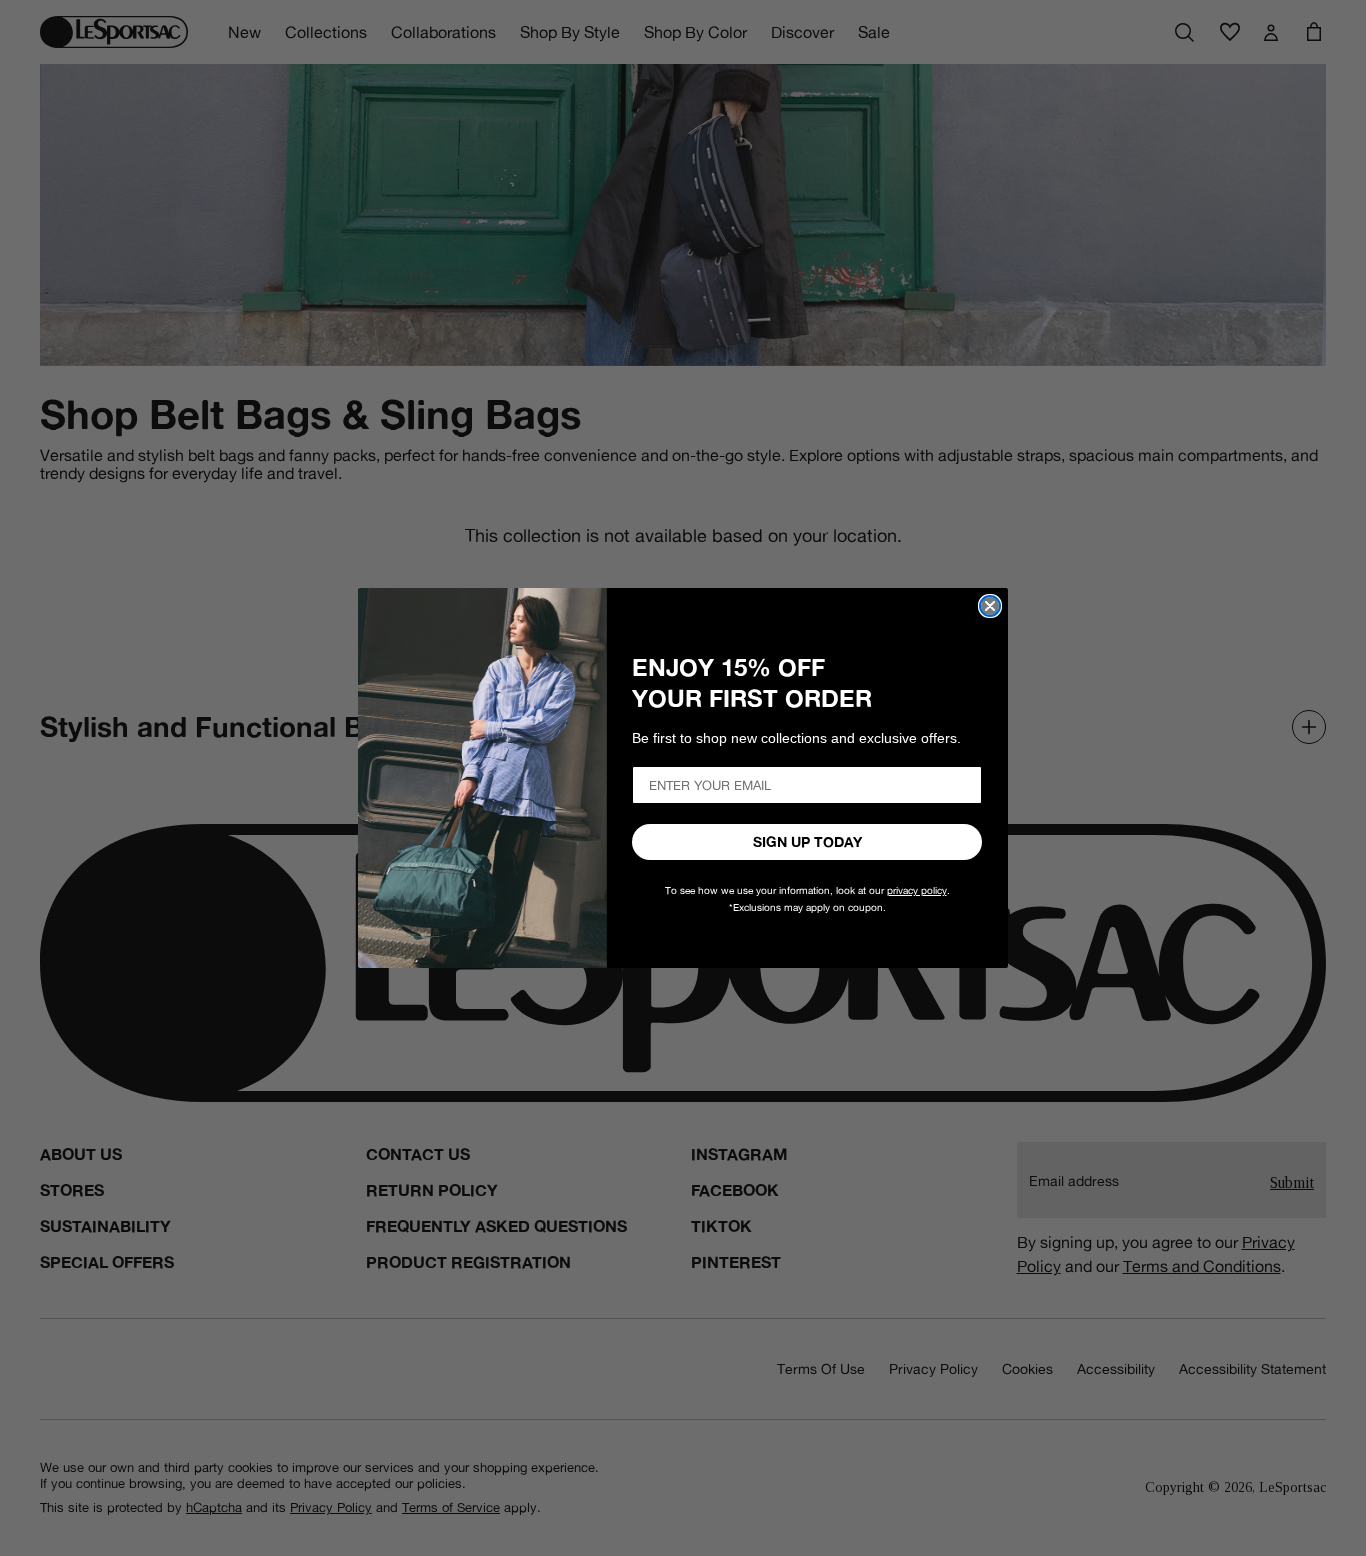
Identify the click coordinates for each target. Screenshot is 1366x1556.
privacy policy (917, 890)
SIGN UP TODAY (807, 842)
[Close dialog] (990, 606)
